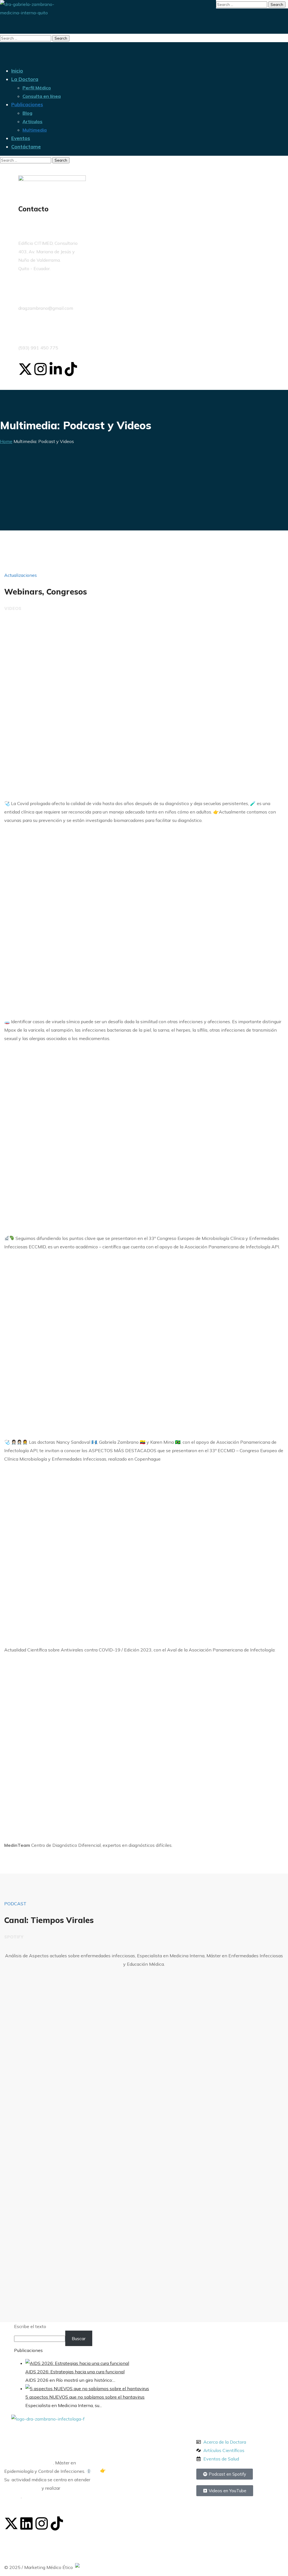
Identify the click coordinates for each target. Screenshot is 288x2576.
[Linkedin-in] (56, 369)
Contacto (33, 209)
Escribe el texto (30, 2326)
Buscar (79, 2338)
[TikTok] (57, 2523)
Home (6, 441)
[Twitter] (11, 2523)
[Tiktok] (71, 369)
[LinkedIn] (26, 2523)
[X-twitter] (25, 369)
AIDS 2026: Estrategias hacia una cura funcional (75, 2372)
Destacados (216, 2423)
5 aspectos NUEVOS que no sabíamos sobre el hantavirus (85, 2397)
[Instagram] (40, 369)
